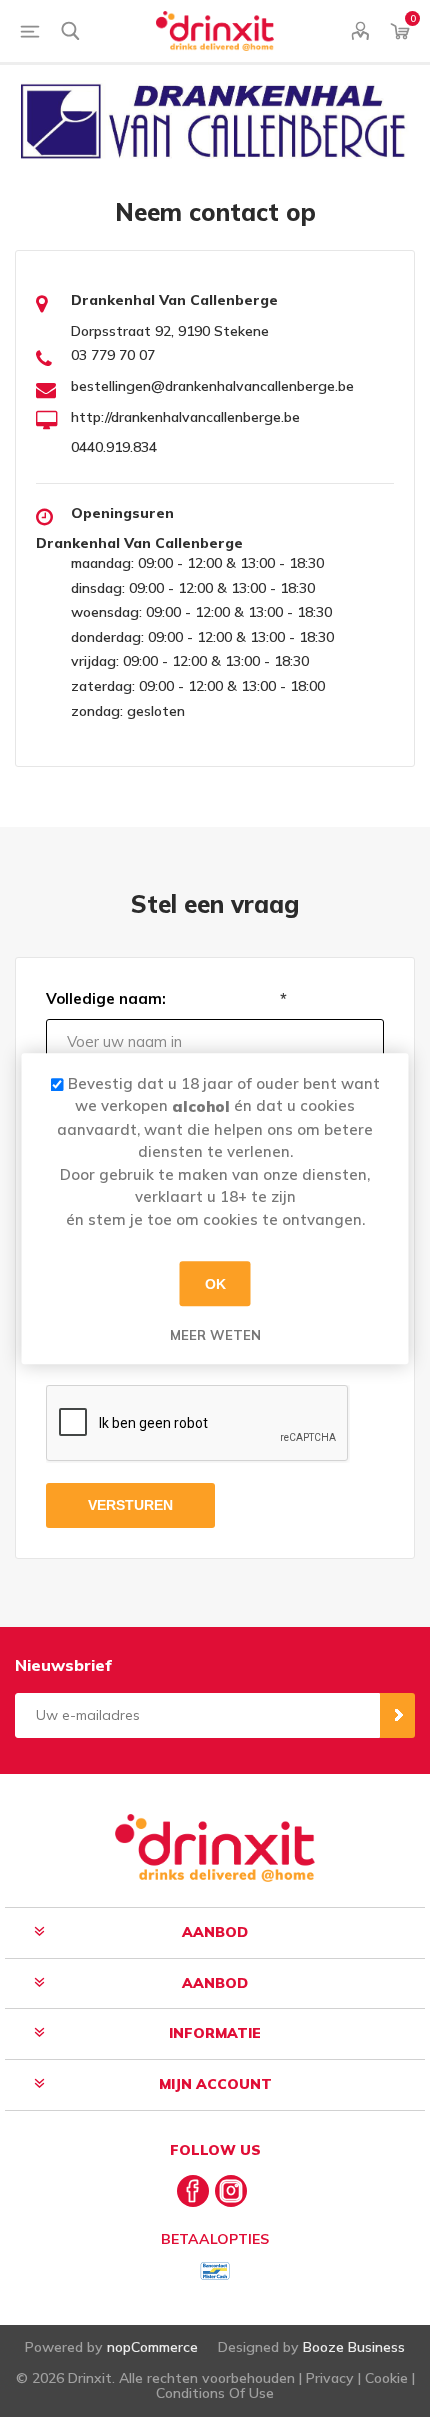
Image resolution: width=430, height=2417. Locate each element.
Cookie (386, 2378)
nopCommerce (152, 2347)
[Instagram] (231, 2191)
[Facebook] (193, 2191)
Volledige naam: (106, 998)
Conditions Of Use (215, 2393)
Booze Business (354, 2347)
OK (215, 1284)
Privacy (330, 2378)
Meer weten (215, 1335)
